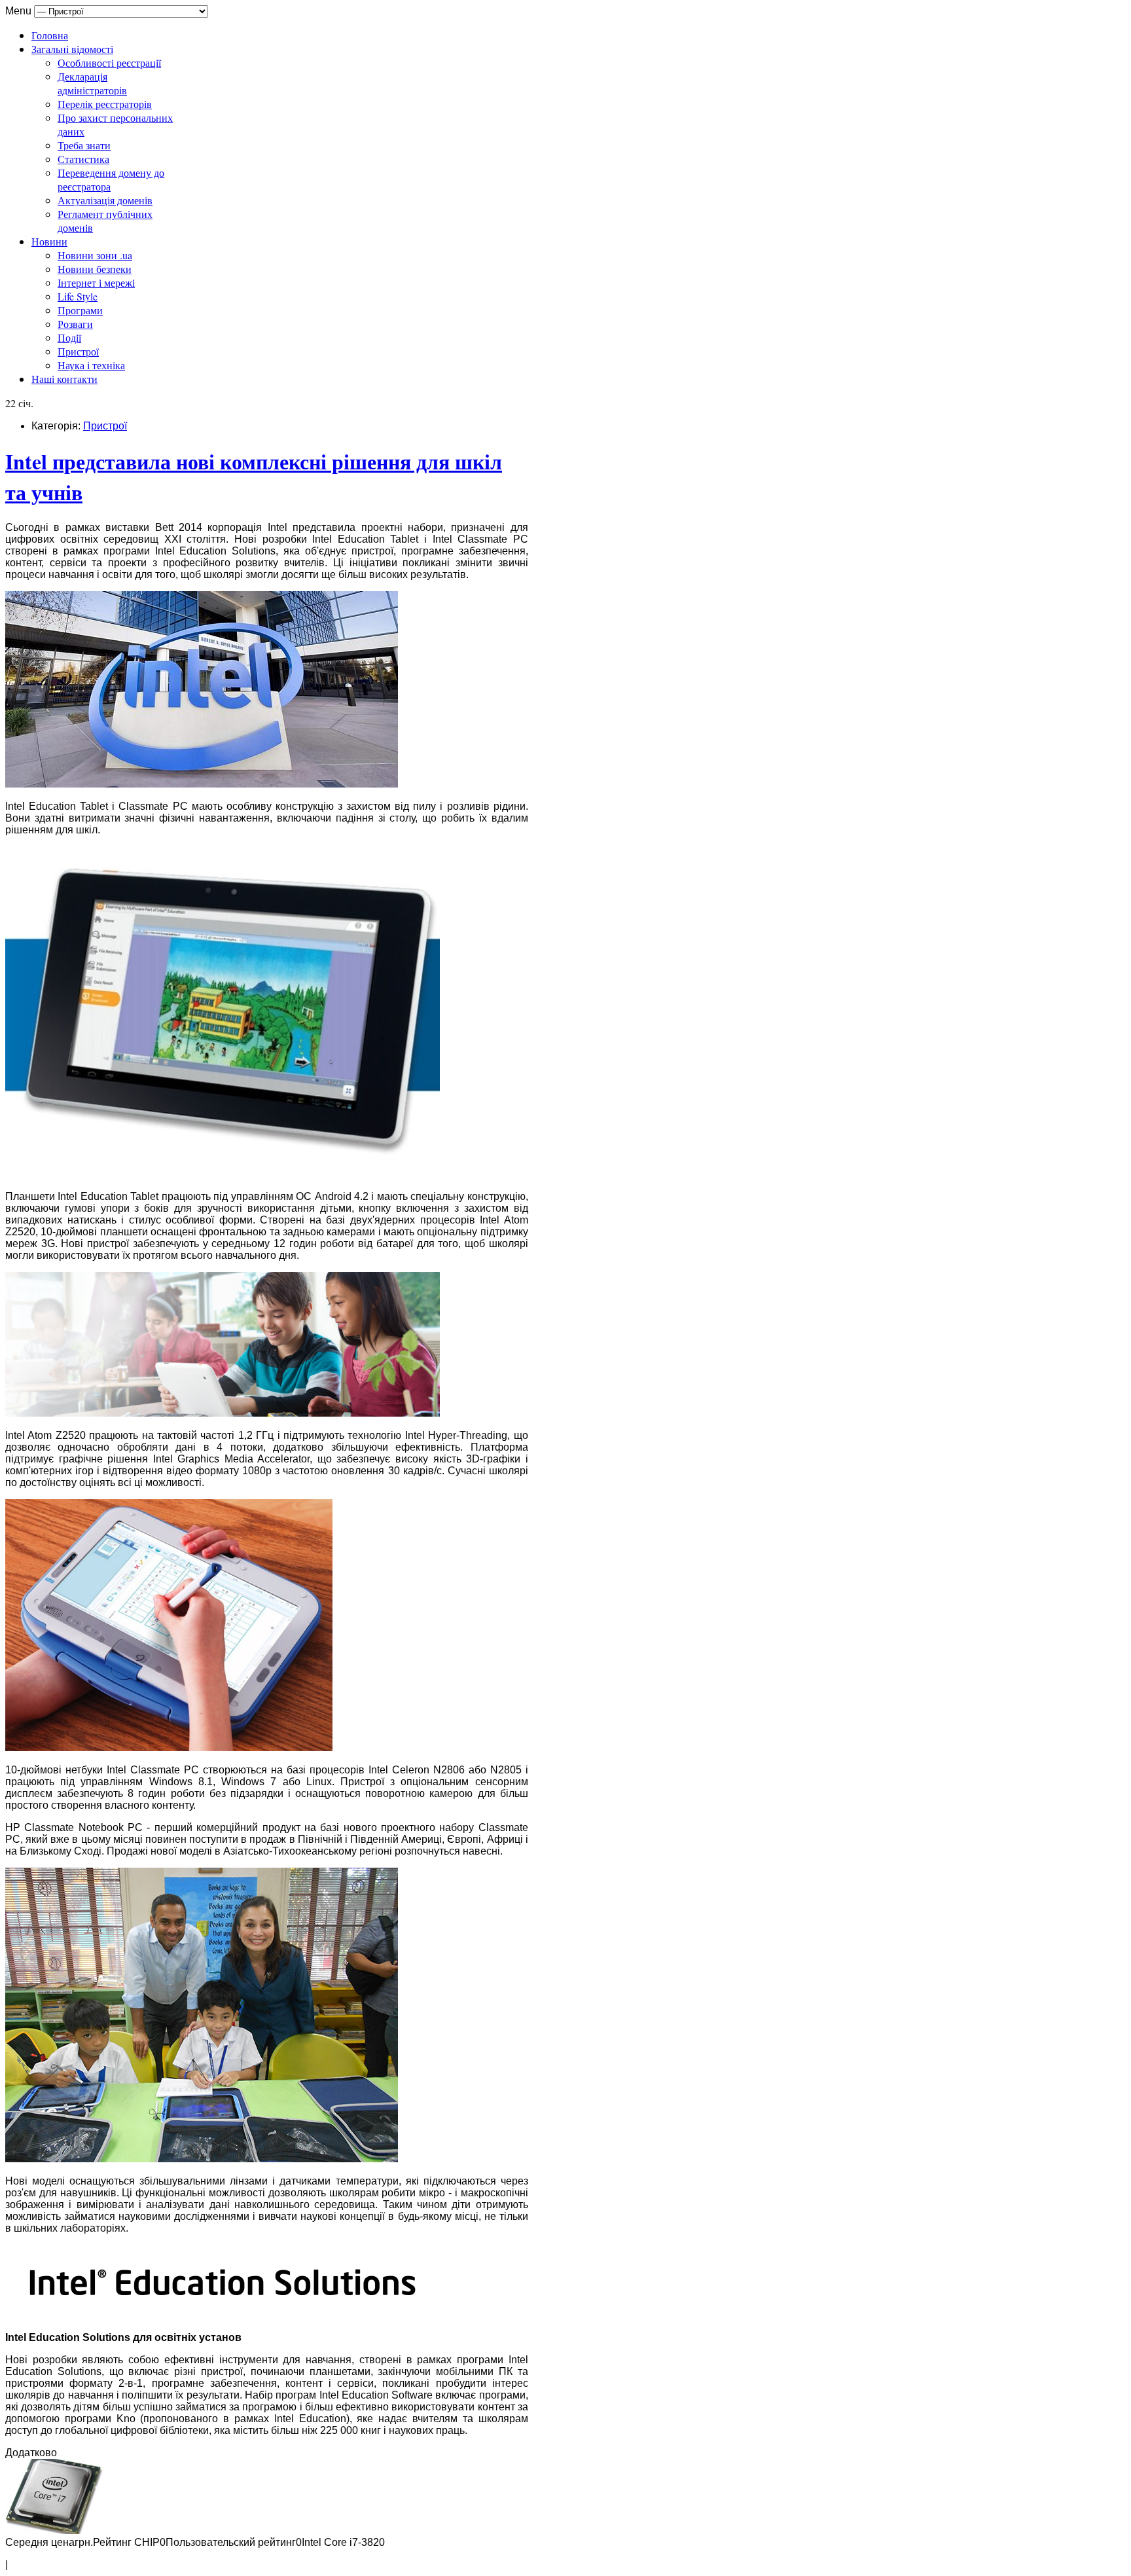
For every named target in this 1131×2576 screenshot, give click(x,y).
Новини (49, 241)
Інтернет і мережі (96, 282)
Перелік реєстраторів (105, 104)
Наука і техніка (91, 365)
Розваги (75, 324)
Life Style (78, 296)
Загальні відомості (72, 49)
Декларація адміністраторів (92, 83)
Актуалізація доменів (105, 200)
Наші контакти (64, 379)
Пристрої (78, 351)
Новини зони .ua (95, 255)
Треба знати (84, 145)
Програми (80, 310)
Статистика (83, 159)
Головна (50, 35)
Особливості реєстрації (109, 63)
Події (69, 337)
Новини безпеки (95, 269)
